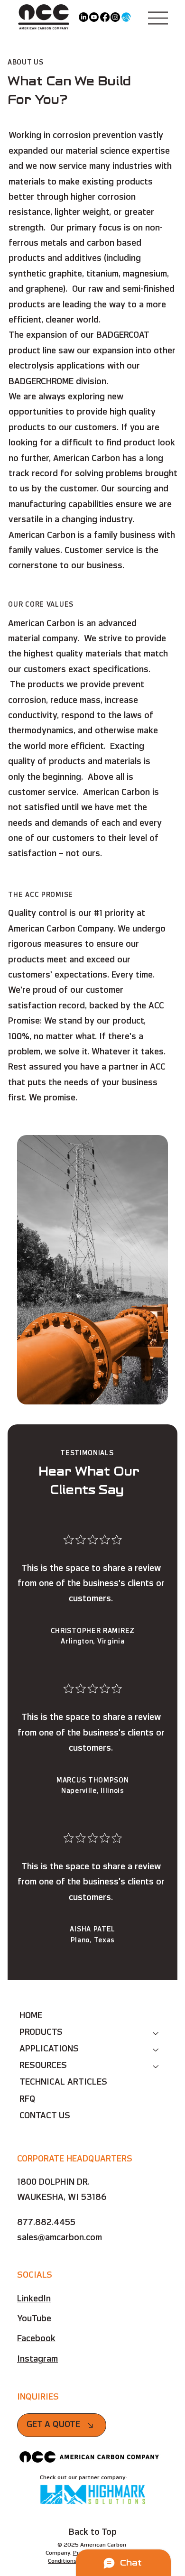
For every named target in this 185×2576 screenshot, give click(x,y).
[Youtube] (94, 17)
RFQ (28, 2100)
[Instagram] (115, 17)
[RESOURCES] (156, 2066)
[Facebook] (105, 17)
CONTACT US (45, 2116)
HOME (31, 2016)
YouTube (34, 2319)
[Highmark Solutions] (126, 17)
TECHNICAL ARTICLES (63, 2083)
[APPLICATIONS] (156, 2050)
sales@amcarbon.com (60, 2238)
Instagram (37, 2360)
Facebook (36, 2339)
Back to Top (93, 2533)
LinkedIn (34, 2299)
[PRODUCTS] (156, 2033)
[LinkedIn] (83, 17)
